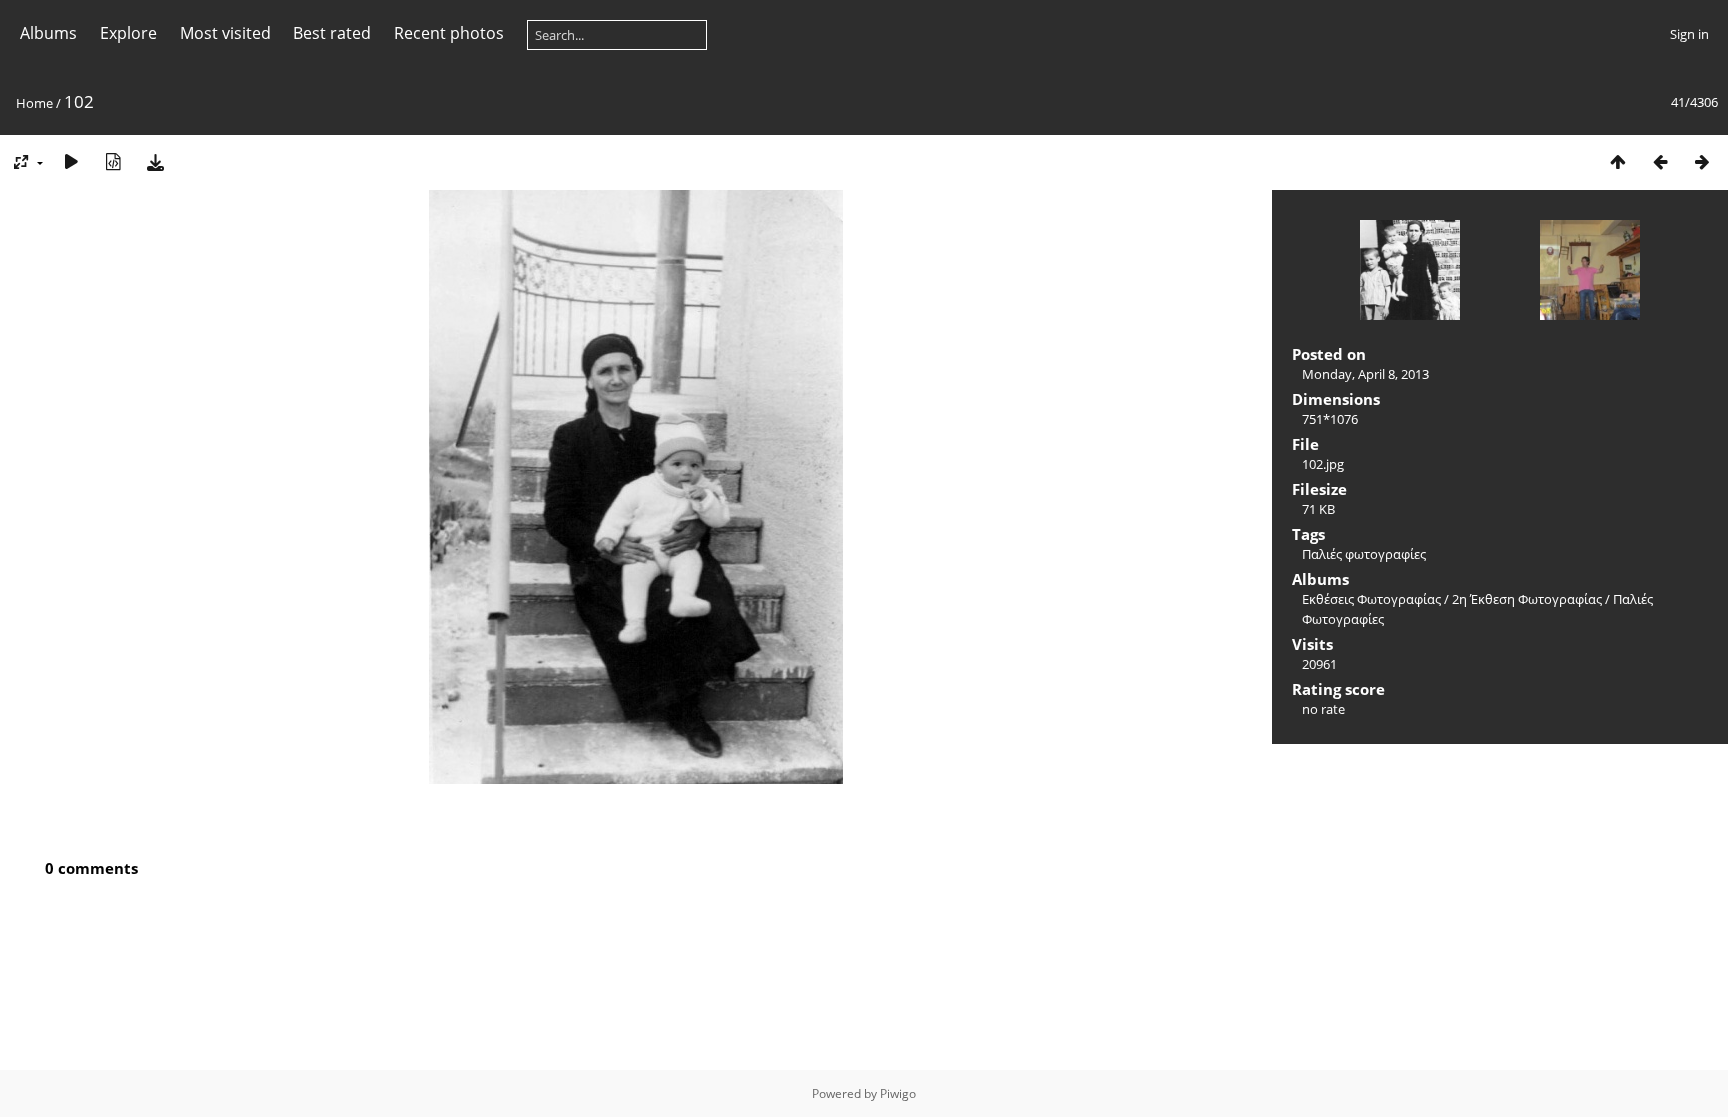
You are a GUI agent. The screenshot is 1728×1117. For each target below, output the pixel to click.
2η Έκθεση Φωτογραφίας (1527, 599)
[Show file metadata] (113, 161)
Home (34, 103)
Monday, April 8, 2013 (1365, 374)
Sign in (1689, 34)
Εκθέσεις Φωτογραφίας (1371, 599)
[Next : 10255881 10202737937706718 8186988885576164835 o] (1702, 161)
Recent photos (449, 33)
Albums (48, 33)
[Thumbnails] (1618, 161)
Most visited (225, 33)
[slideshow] (71, 161)
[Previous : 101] (1660, 161)
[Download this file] (155, 161)
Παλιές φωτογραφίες (1364, 554)
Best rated (332, 33)
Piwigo (898, 1093)
